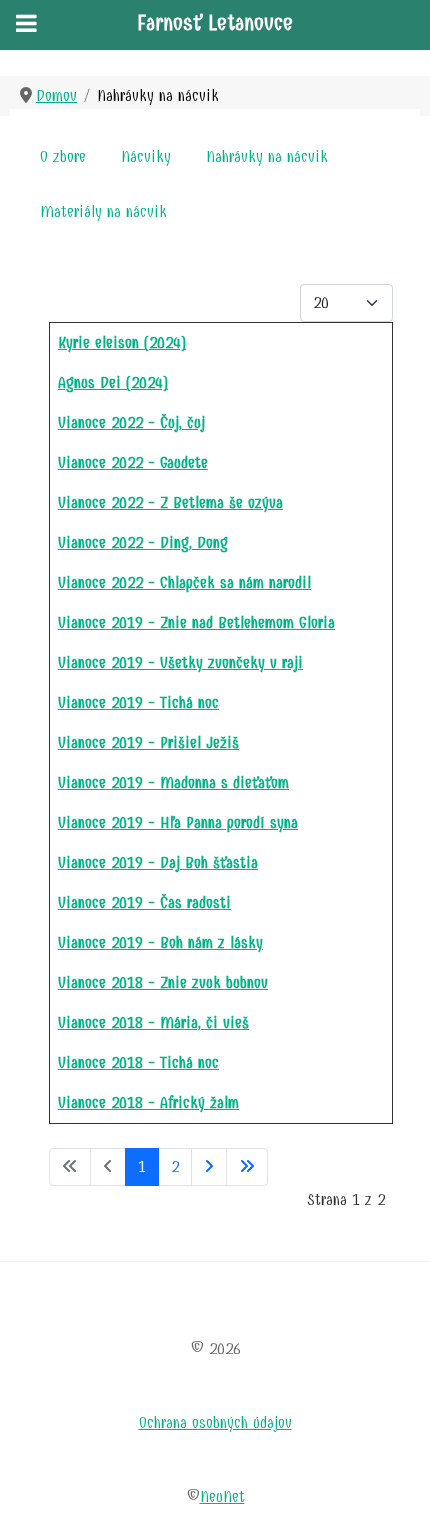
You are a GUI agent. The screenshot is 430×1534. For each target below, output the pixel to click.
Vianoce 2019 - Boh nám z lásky (160, 942)
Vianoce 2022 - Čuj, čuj (131, 422)
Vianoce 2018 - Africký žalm (148, 1102)
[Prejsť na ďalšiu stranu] (209, 1167)
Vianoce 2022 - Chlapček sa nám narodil (184, 582)
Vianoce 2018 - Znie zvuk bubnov (163, 982)
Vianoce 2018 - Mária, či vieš (153, 1022)
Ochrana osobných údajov (215, 1422)
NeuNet (222, 1496)
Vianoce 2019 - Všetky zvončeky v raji (180, 662)
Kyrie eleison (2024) (122, 342)
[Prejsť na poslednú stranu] (247, 1167)
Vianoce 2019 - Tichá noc (138, 702)
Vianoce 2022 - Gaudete (133, 462)
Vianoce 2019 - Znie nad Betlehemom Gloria (196, 622)
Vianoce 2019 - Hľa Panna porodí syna (178, 822)
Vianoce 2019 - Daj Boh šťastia (158, 862)
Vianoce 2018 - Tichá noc (138, 1062)
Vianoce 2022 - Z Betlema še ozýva (170, 502)
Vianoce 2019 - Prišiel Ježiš (148, 742)
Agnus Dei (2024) (113, 382)
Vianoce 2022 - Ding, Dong (143, 542)
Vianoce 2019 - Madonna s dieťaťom (173, 782)
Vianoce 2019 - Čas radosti (144, 902)
